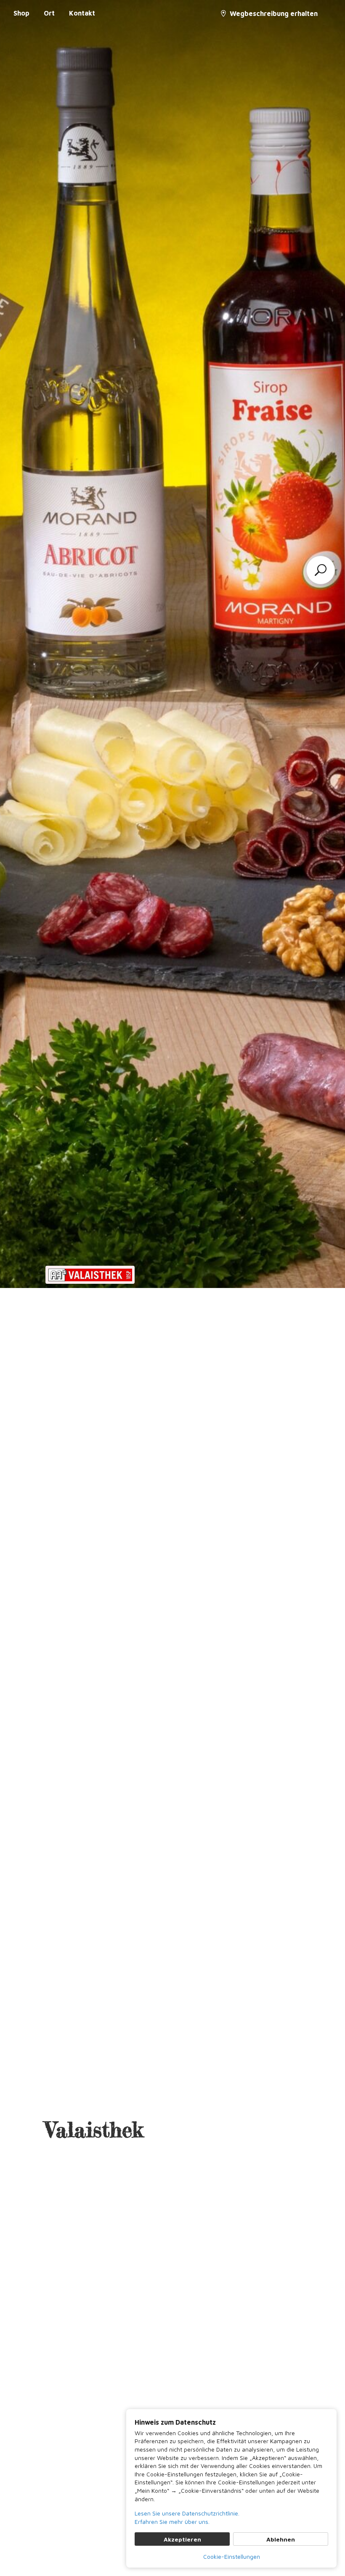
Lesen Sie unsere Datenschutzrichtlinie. (187, 2513)
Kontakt (82, 13)
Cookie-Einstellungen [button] (232, 2556)
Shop (21, 13)
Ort (49, 13)
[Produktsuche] (321, 570)
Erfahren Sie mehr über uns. (172, 2522)
